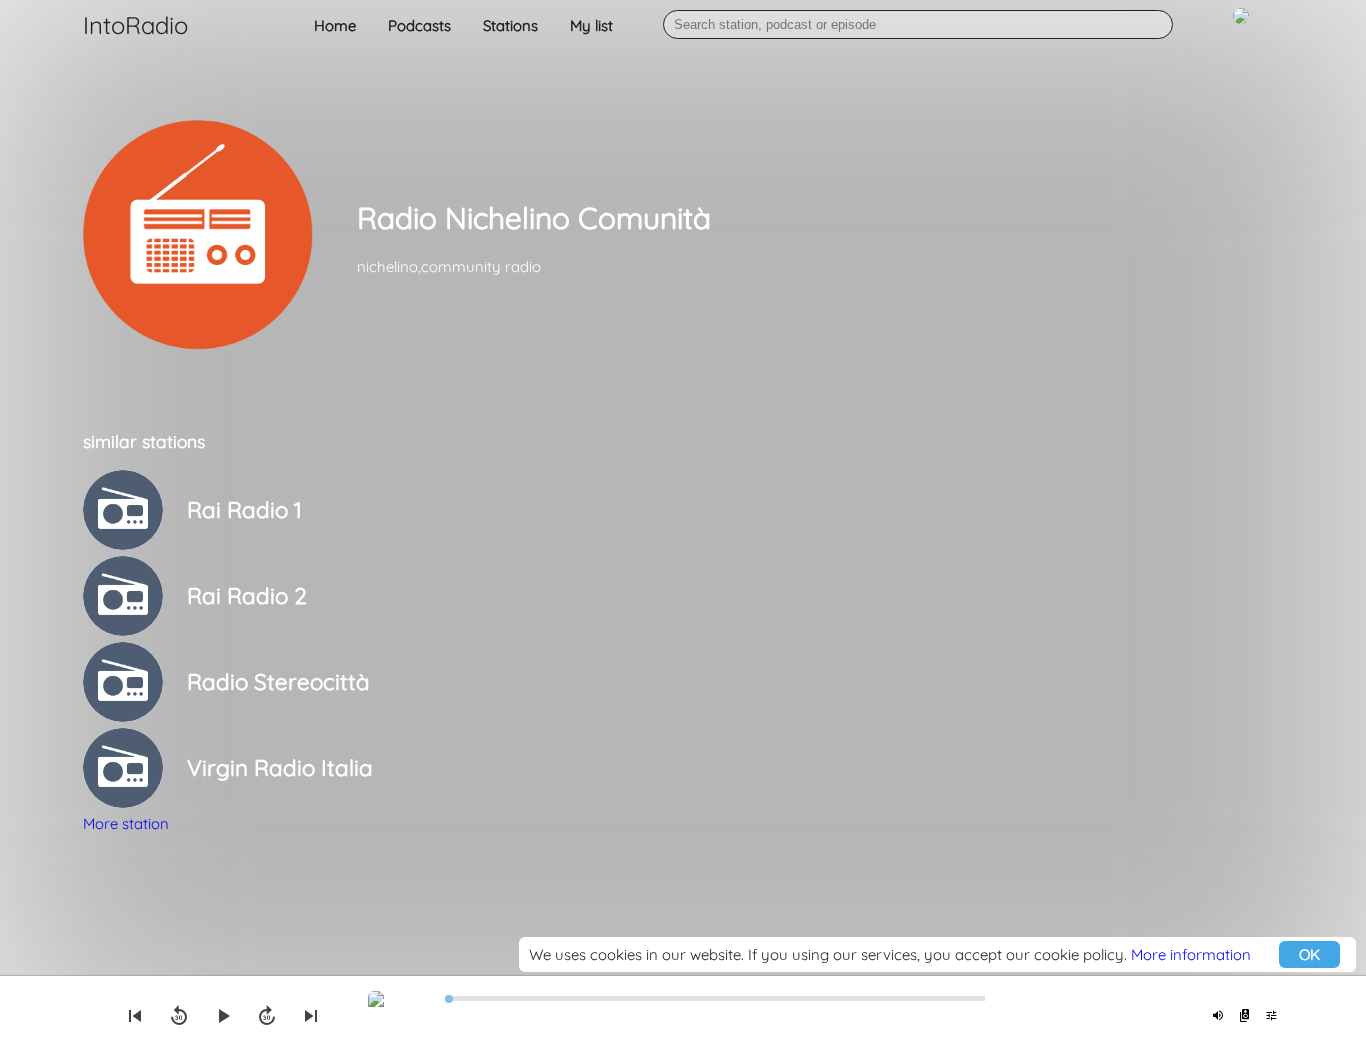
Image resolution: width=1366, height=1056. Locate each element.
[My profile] (1241, 26)
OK (1309, 954)
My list (591, 25)
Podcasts (419, 25)
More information (1191, 954)
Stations (510, 25)
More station (126, 823)
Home (335, 25)
